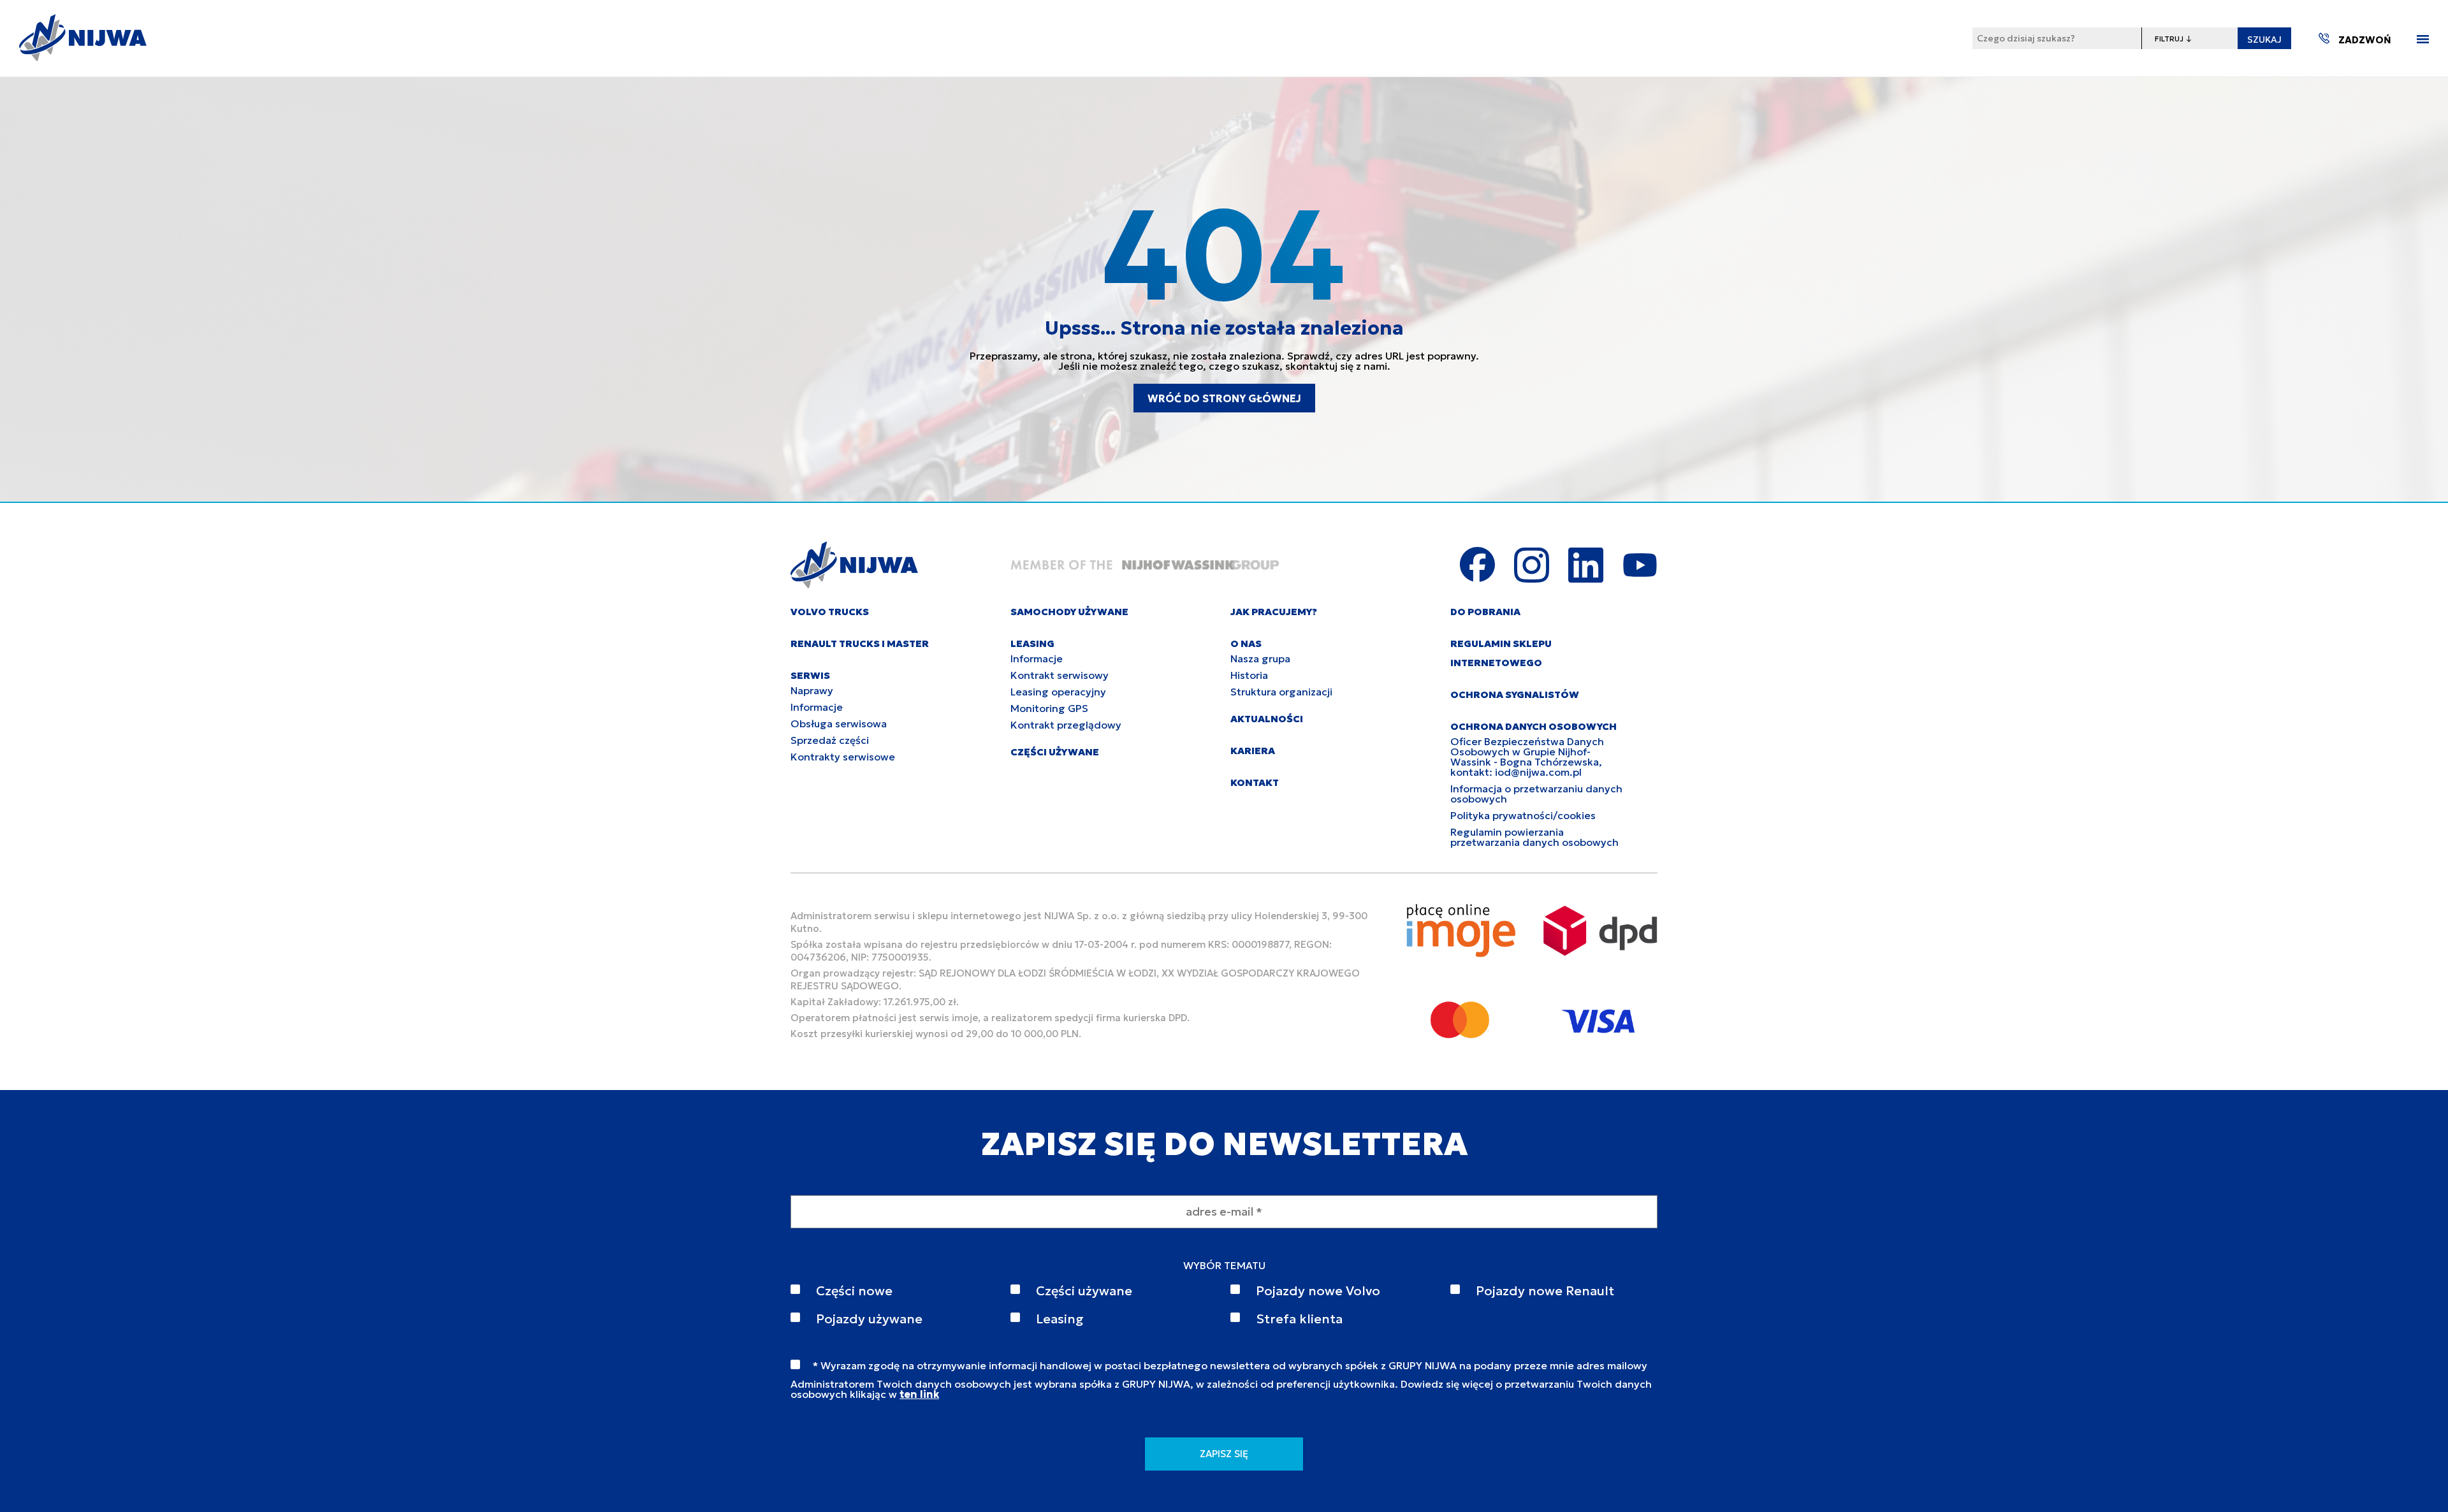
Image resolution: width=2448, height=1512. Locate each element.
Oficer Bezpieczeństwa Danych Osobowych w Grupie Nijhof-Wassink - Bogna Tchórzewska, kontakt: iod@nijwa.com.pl (1527, 757)
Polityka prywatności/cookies (1523, 815)
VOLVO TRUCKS (830, 612)
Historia (1249, 675)
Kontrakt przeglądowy (1066, 725)
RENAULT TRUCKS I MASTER (860, 643)
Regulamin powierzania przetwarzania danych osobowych (1534, 837)
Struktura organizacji (1281, 692)
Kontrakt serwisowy (1060, 675)
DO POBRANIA (1485, 612)
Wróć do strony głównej (1224, 398)
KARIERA (1253, 751)
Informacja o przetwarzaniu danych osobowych (1536, 794)
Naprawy (812, 690)
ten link (919, 1394)
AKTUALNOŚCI (1267, 719)
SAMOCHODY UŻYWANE (1069, 612)
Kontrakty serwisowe (843, 757)
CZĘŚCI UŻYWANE (1055, 752)
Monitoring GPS (1049, 708)
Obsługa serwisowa (839, 723)
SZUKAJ (2264, 40)
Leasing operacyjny (1058, 692)
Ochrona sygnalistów (1515, 694)
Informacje (817, 707)
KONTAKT (1255, 782)
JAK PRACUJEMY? (1274, 612)
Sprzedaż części (830, 740)
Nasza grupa (1260, 658)
